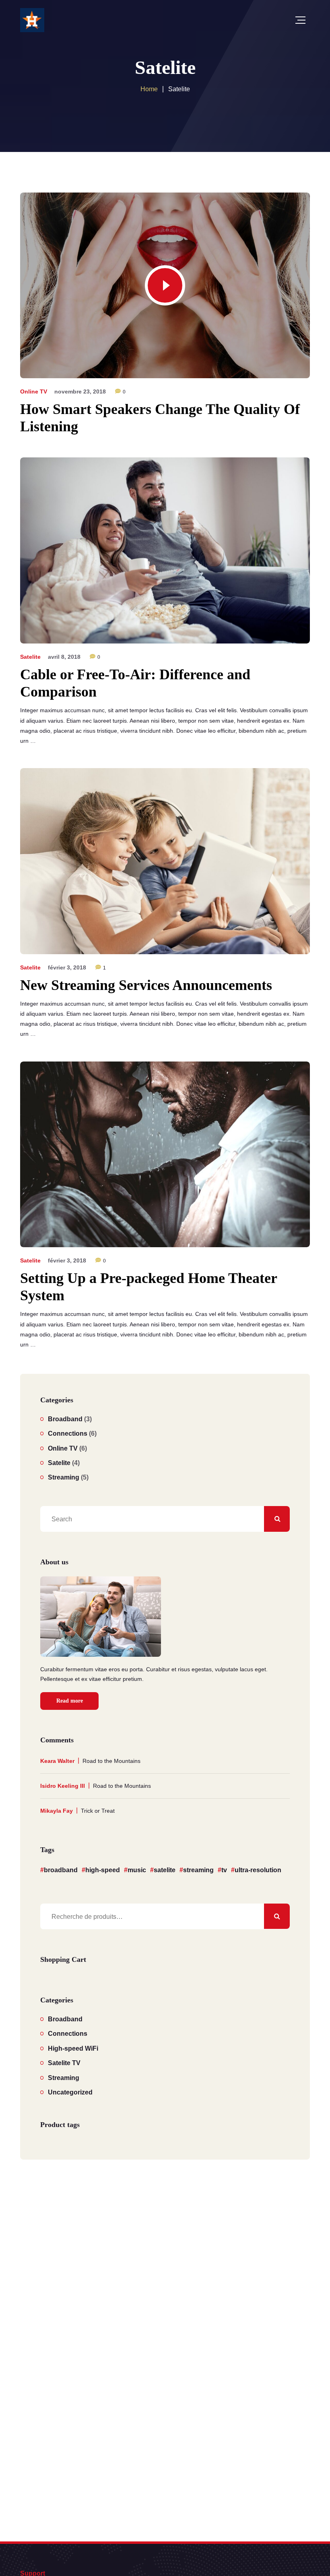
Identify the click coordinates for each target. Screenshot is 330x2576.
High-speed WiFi (73, 2048)
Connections (68, 1434)
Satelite (30, 657)
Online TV (34, 391)
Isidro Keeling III (63, 1786)
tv (224, 1870)
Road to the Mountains (111, 1761)
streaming (198, 1870)
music (137, 1870)
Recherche (277, 1916)
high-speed (103, 1870)
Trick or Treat (98, 1811)
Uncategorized (70, 2092)
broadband (61, 1870)
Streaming (64, 1477)
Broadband (65, 1419)
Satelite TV (64, 2063)
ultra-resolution (258, 1870)
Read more (70, 1701)
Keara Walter (57, 1761)
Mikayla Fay (57, 1811)
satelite (165, 1870)
